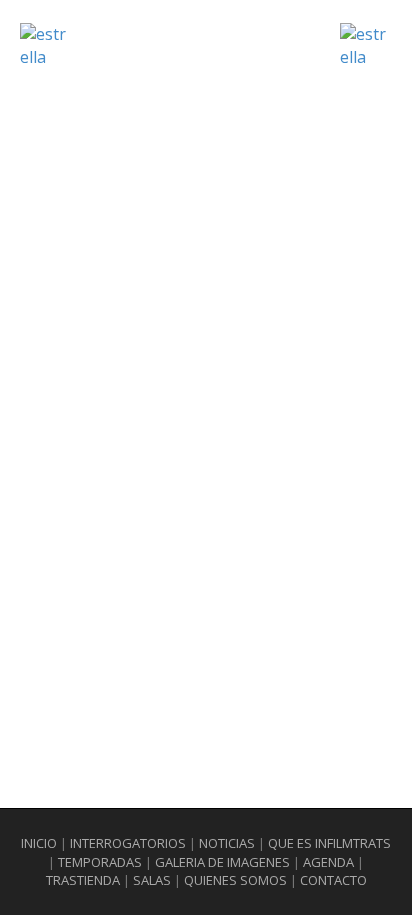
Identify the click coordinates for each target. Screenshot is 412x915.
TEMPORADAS (100, 862)
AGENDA (328, 862)
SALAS (152, 880)
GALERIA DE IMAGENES (222, 862)
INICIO (39, 843)
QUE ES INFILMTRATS (329, 843)
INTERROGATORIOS (128, 843)
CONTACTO (333, 880)
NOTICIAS (227, 843)
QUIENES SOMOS (237, 880)
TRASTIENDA (83, 880)
